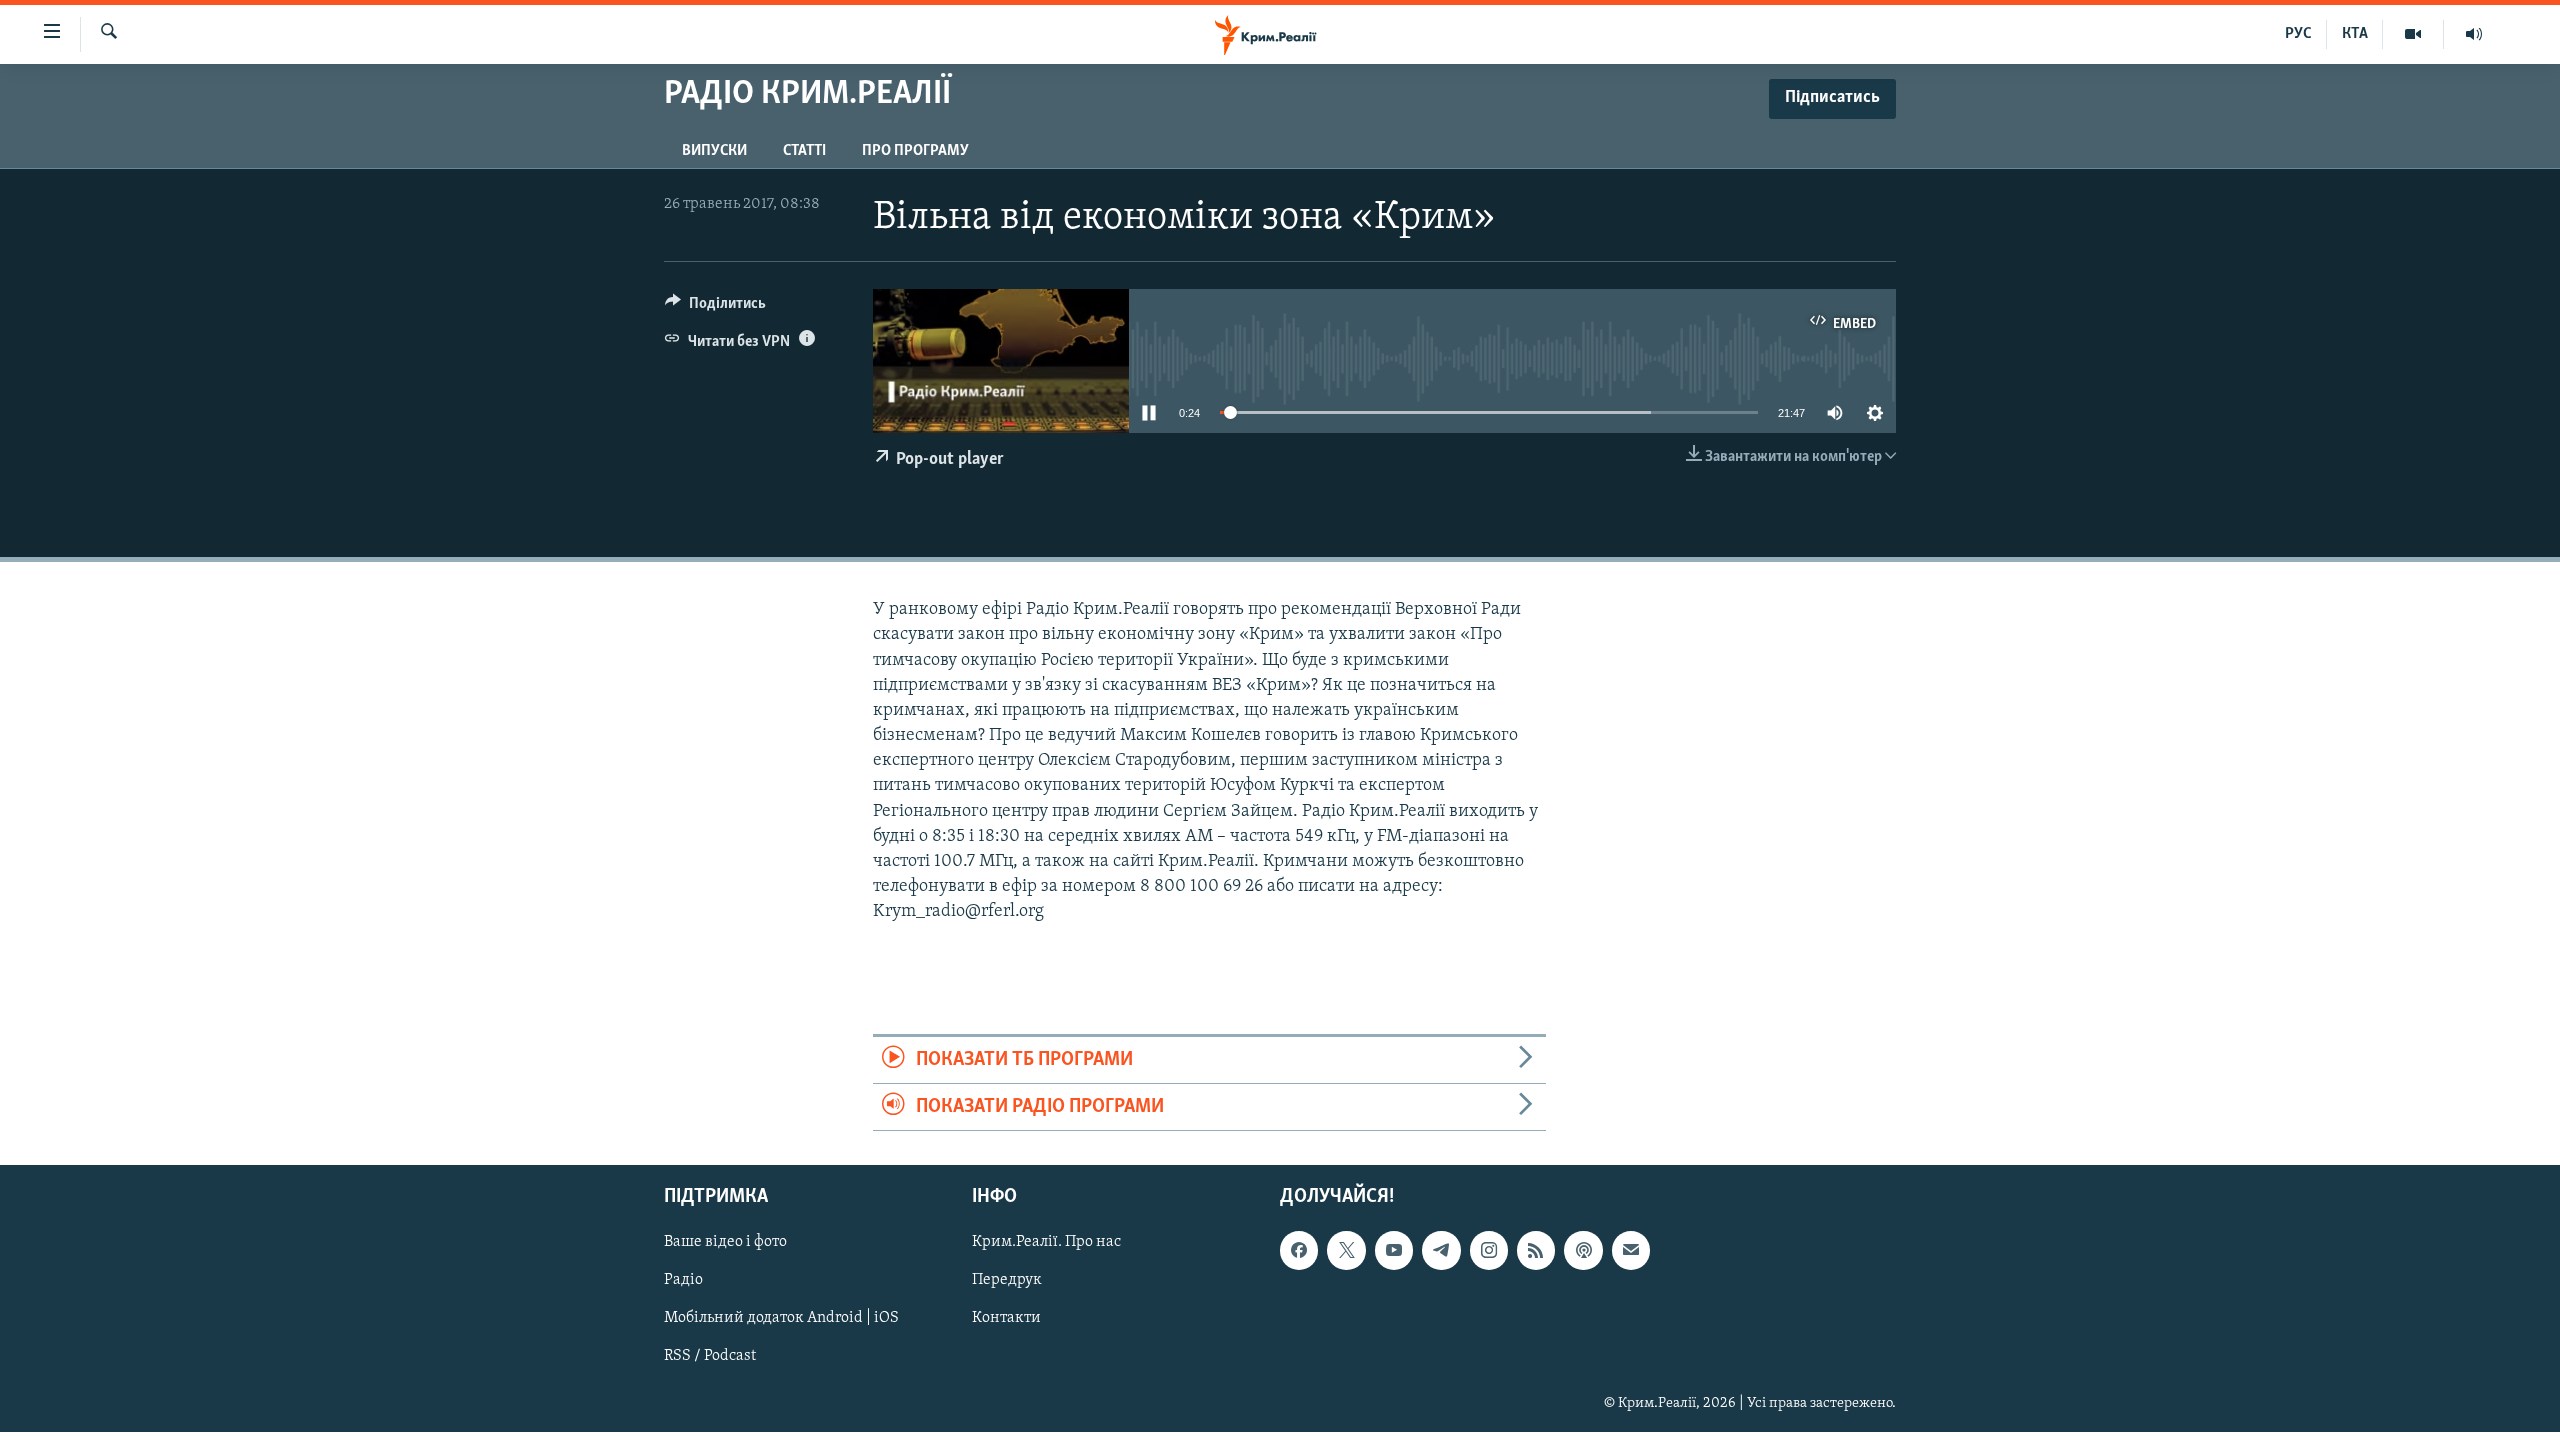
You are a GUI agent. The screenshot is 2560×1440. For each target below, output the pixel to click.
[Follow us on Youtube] (1394, 1251)
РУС (2298, 34)
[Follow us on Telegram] (1441, 1251)
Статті (804, 151)
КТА (2355, 34)
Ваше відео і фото (725, 1243)
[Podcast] (1583, 1251)
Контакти (1006, 1319)
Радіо (683, 1281)
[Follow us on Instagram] (1489, 1251)
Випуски (714, 151)
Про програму (915, 151)
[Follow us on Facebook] (1299, 1251)
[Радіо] (2474, 34)
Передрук (1007, 1281)
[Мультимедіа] (2413, 34)
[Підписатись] (1631, 1251)
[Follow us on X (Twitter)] (1346, 1251)
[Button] (715, 308)
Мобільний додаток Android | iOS (781, 1319)
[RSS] (1536, 1251)
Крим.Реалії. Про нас (1046, 1243)
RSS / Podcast (710, 1357)
